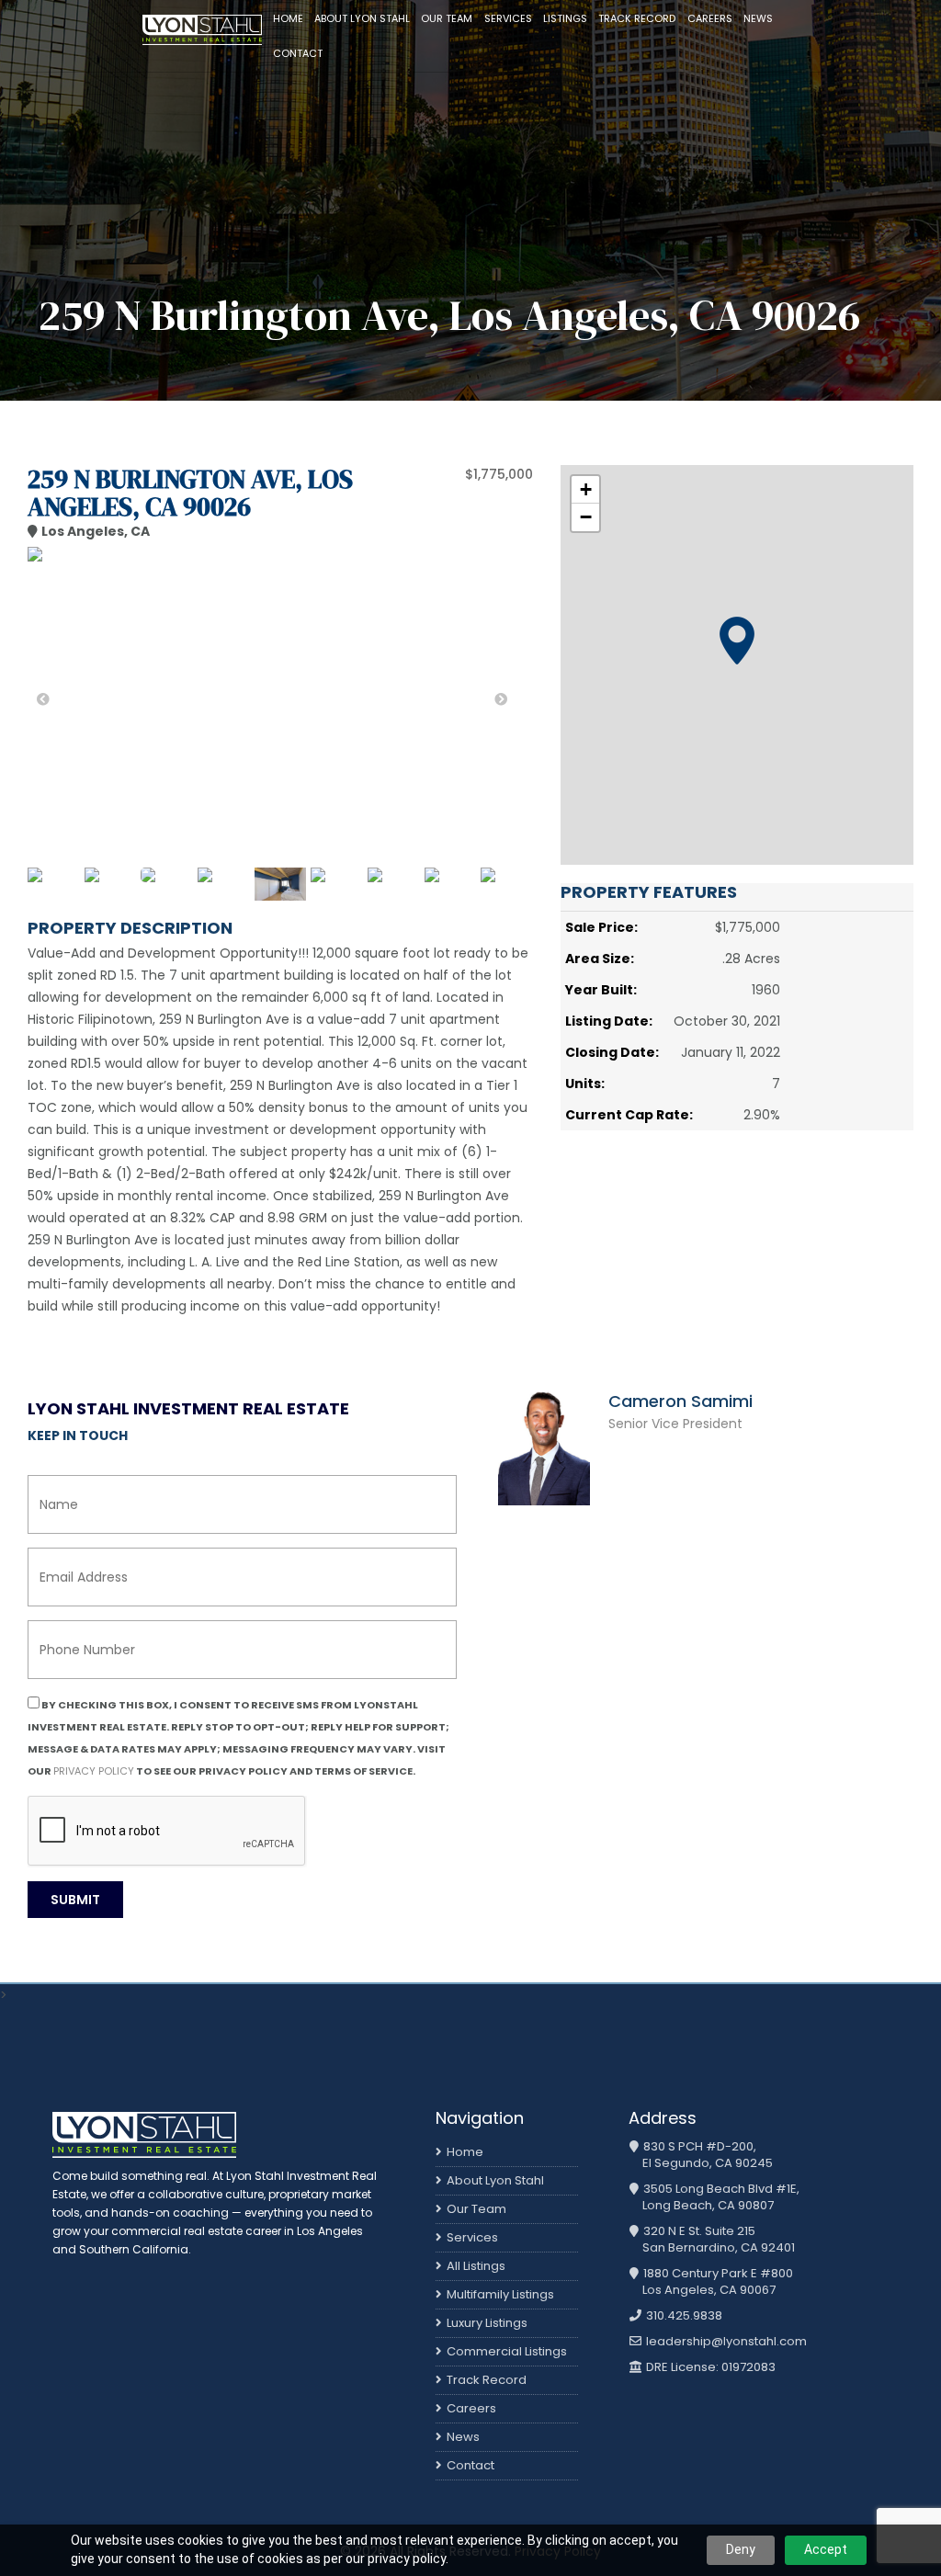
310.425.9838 (683, 2316)
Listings (565, 18)
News (758, 18)
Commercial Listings (507, 2351)
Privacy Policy (94, 1771)
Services (508, 18)
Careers (710, 18)
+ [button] (586, 489)
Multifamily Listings (500, 2294)
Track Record (637, 18)
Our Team (447, 18)
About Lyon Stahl (362, 18)
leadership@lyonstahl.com (725, 2342)
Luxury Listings (487, 2323)
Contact (298, 53)
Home (288, 18)
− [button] (586, 517)
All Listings (476, 2266)
